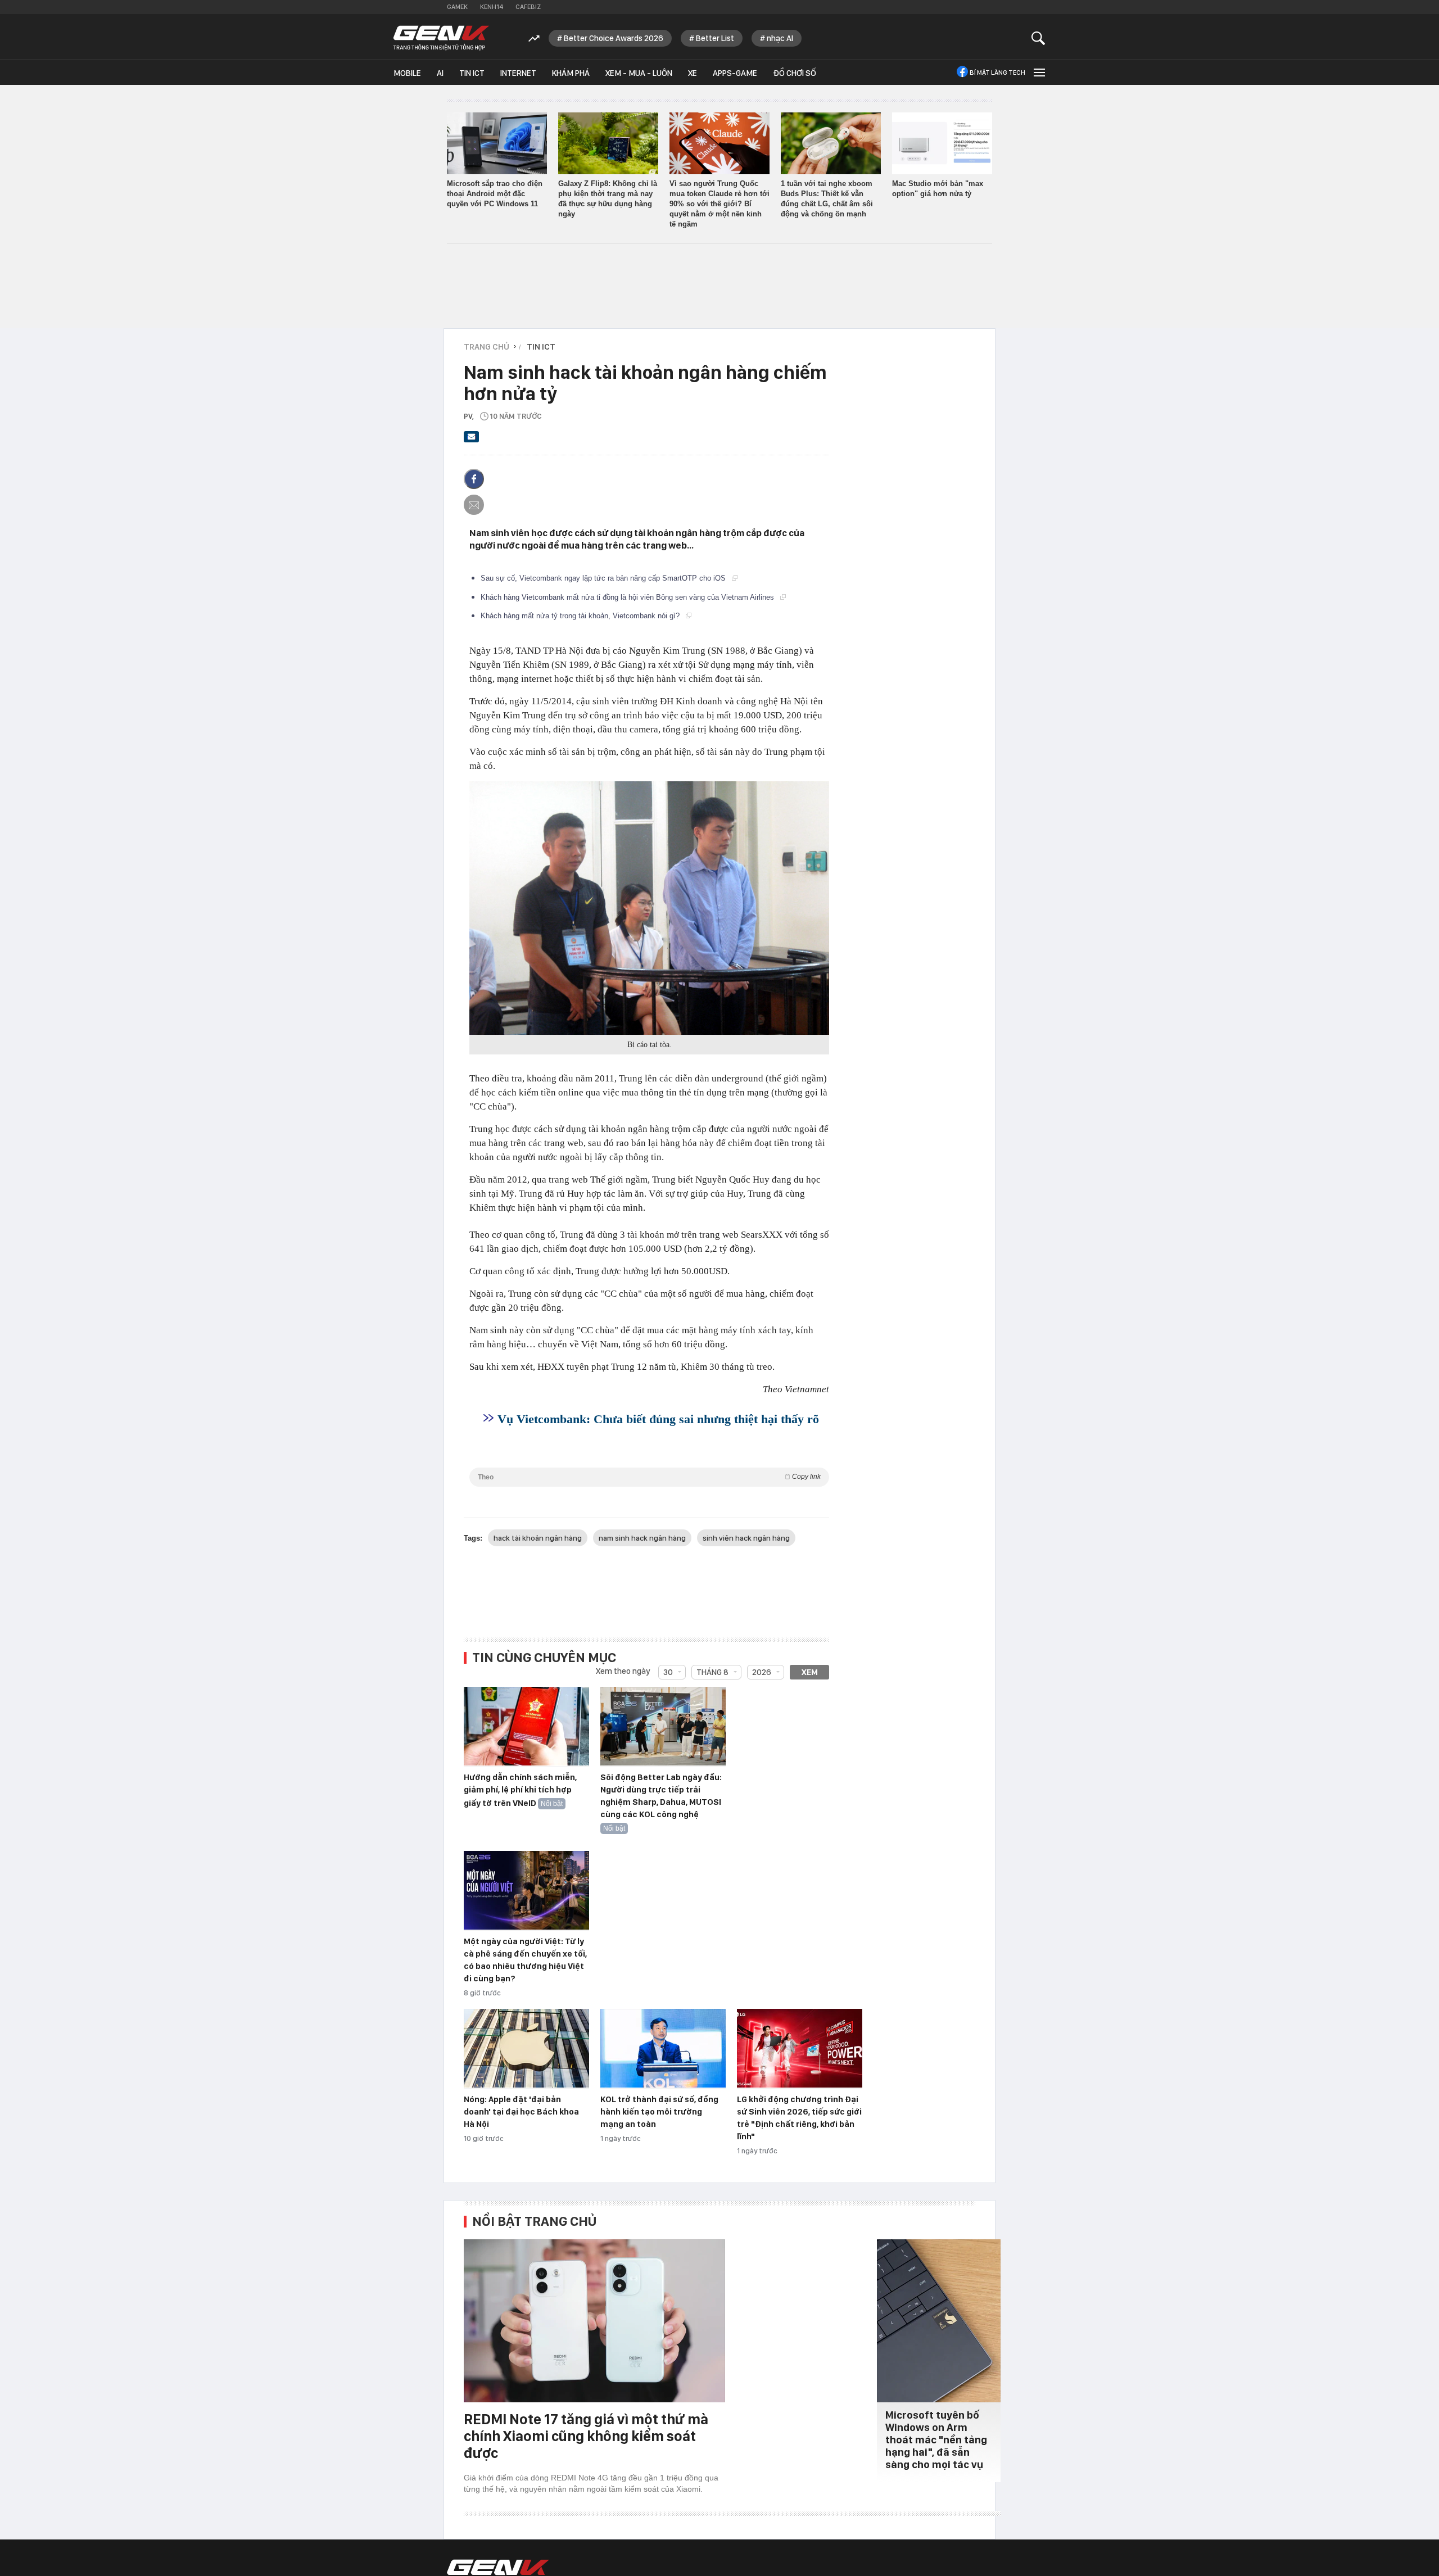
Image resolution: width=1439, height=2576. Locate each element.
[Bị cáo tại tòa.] (649, 908)
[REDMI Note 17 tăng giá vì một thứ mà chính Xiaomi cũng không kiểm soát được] (594, 2321)
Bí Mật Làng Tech (997, 73)
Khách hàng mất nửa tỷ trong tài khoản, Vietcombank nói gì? (581, 616)
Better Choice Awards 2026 (614, 38)
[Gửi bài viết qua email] (472, 440)
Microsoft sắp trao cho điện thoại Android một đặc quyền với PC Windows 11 (495, 194)
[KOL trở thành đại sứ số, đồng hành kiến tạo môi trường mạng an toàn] (663, 2049)
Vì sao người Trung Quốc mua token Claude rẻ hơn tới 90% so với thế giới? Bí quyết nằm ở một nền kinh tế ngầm (719, 204)
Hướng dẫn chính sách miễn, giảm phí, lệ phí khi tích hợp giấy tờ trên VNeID (520, 1790)
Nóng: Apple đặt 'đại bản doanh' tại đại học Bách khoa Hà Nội (521, 2112)
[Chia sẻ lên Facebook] (474, 479)
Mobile (407, 73)
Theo (649, 1477)
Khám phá (571, 73)
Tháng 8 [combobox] (712, 1672)
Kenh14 (492, 7)
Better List (715, 38)
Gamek (457, 7)
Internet (518, 73)
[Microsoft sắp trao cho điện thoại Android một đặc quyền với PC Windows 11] (497, 143)
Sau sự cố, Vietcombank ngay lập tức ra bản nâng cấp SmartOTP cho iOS (604, 578)
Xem (810, 1672)
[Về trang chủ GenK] (441, 38)
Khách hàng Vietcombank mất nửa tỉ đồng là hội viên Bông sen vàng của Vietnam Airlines (628, 597)
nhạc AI (780, 38)
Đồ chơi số (795, 73)
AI (440, 73)
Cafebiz (528, 7)
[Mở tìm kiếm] (1038, 38)
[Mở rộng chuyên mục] (1038, 72)
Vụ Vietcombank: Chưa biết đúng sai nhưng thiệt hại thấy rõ (658, 1419)
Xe (693, 73)
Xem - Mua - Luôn (639, 73)
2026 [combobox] (762, 1672)
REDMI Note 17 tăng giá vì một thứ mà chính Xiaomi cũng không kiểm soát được (586, 2436)
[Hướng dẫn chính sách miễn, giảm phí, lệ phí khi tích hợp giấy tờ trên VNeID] (526, 1727)
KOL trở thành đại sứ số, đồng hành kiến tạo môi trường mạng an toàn (659, 2112)
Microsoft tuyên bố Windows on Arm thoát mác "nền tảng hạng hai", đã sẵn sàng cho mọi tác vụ (936, 2440)
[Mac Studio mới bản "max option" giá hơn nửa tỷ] (942, 143)
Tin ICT (472, 73)
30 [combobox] (668, 1672)
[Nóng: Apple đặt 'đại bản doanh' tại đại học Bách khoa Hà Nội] (526, 2049)
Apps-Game (735, 73)
